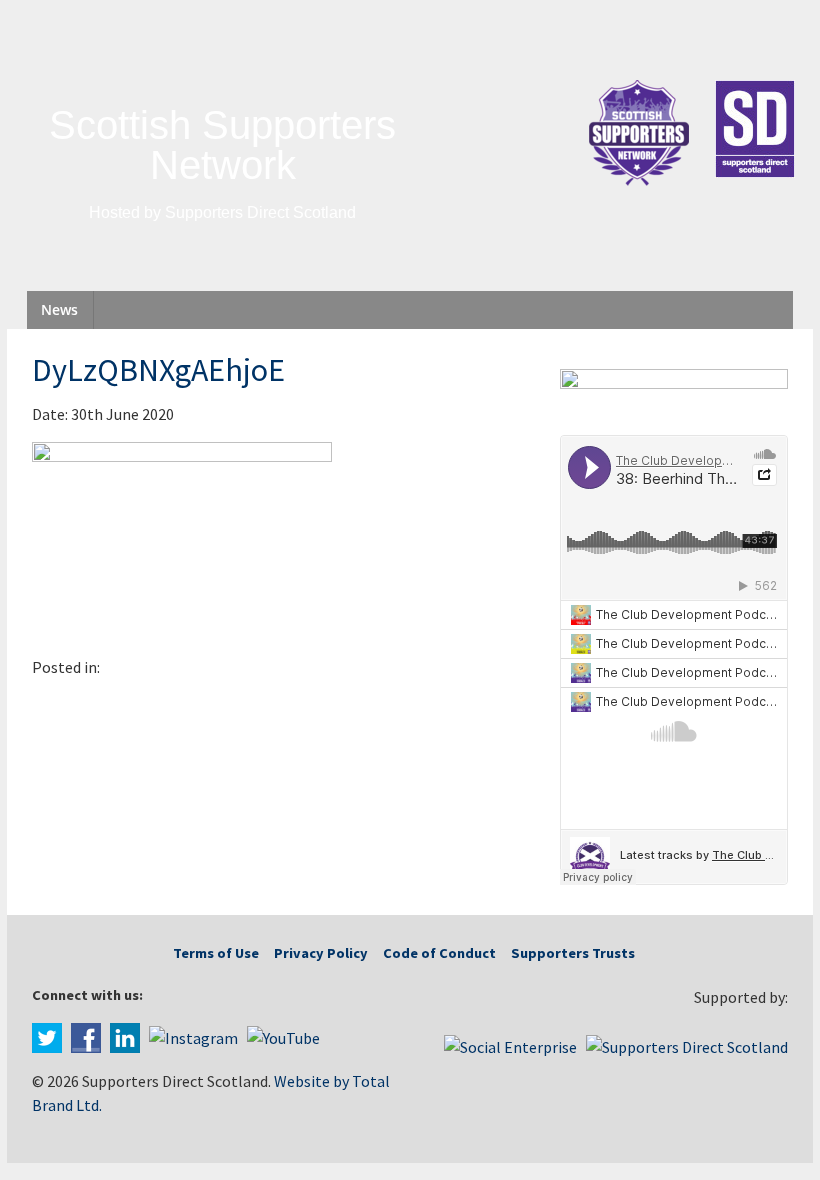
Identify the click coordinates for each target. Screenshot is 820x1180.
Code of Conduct (439, 953)
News (59, 309)
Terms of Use (216, 953)
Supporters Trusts (573, 953)
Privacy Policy (321, 953)
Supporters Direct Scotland (260, 212)
